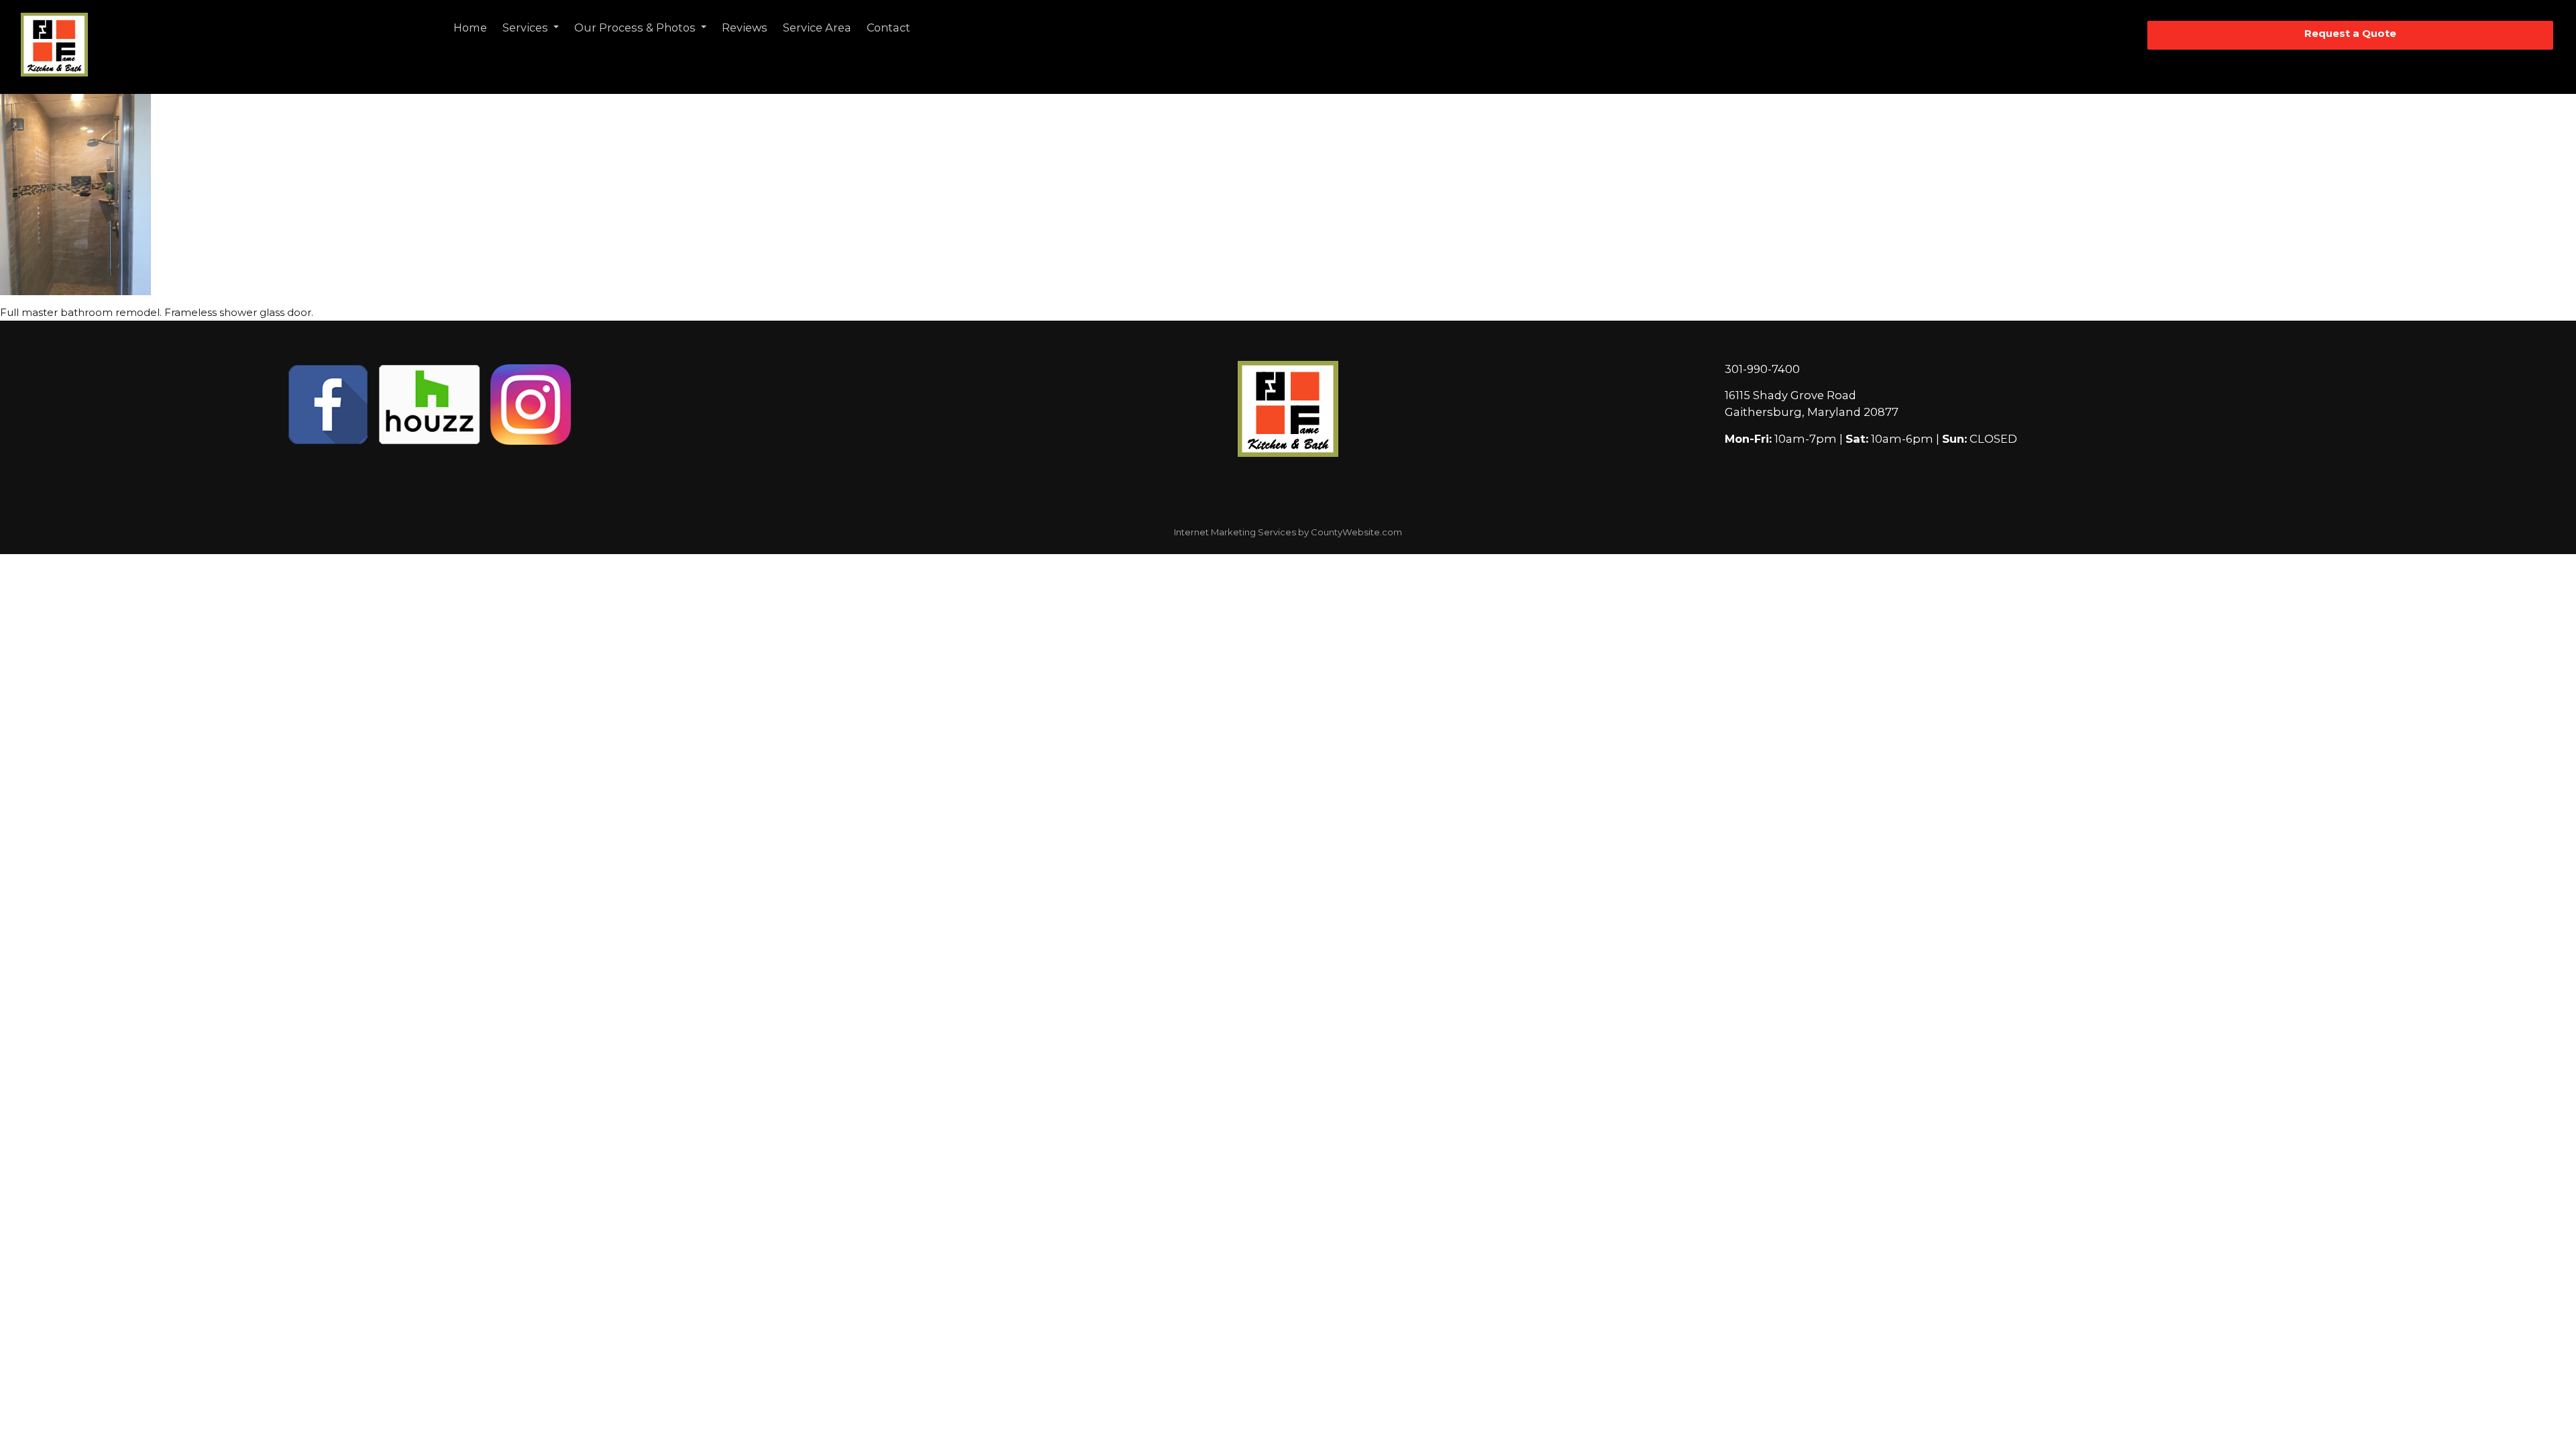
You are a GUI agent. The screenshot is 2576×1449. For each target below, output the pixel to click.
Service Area (817, 28)
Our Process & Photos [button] (636, 28)
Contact (889, 28)
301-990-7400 (1762, 369)
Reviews (745, 28)
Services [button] (527, 28)
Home (470, 28)
